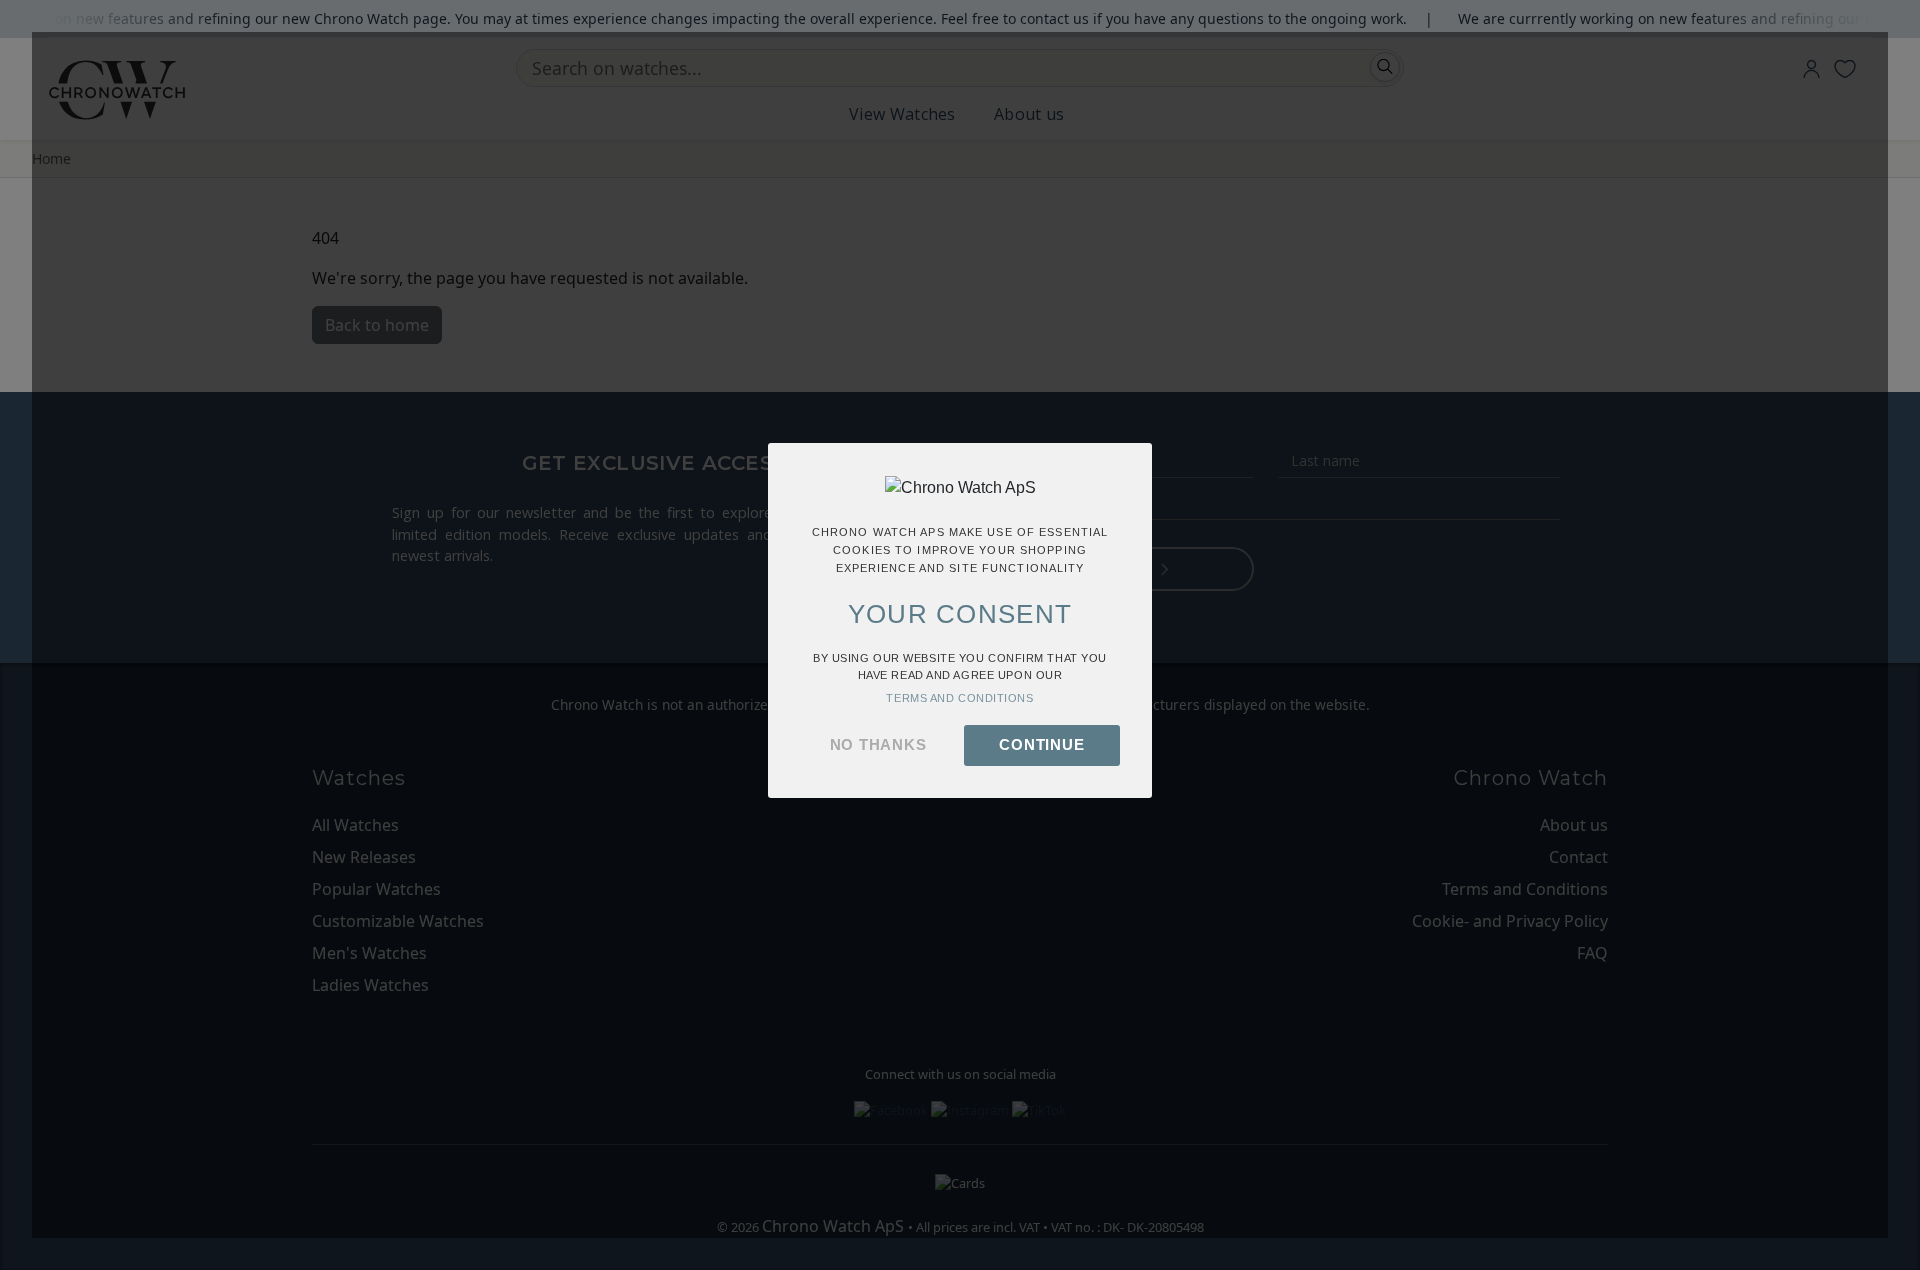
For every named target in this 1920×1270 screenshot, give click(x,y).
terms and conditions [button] (959, 698)
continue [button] (1041, 744)
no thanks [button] (878, 744)
